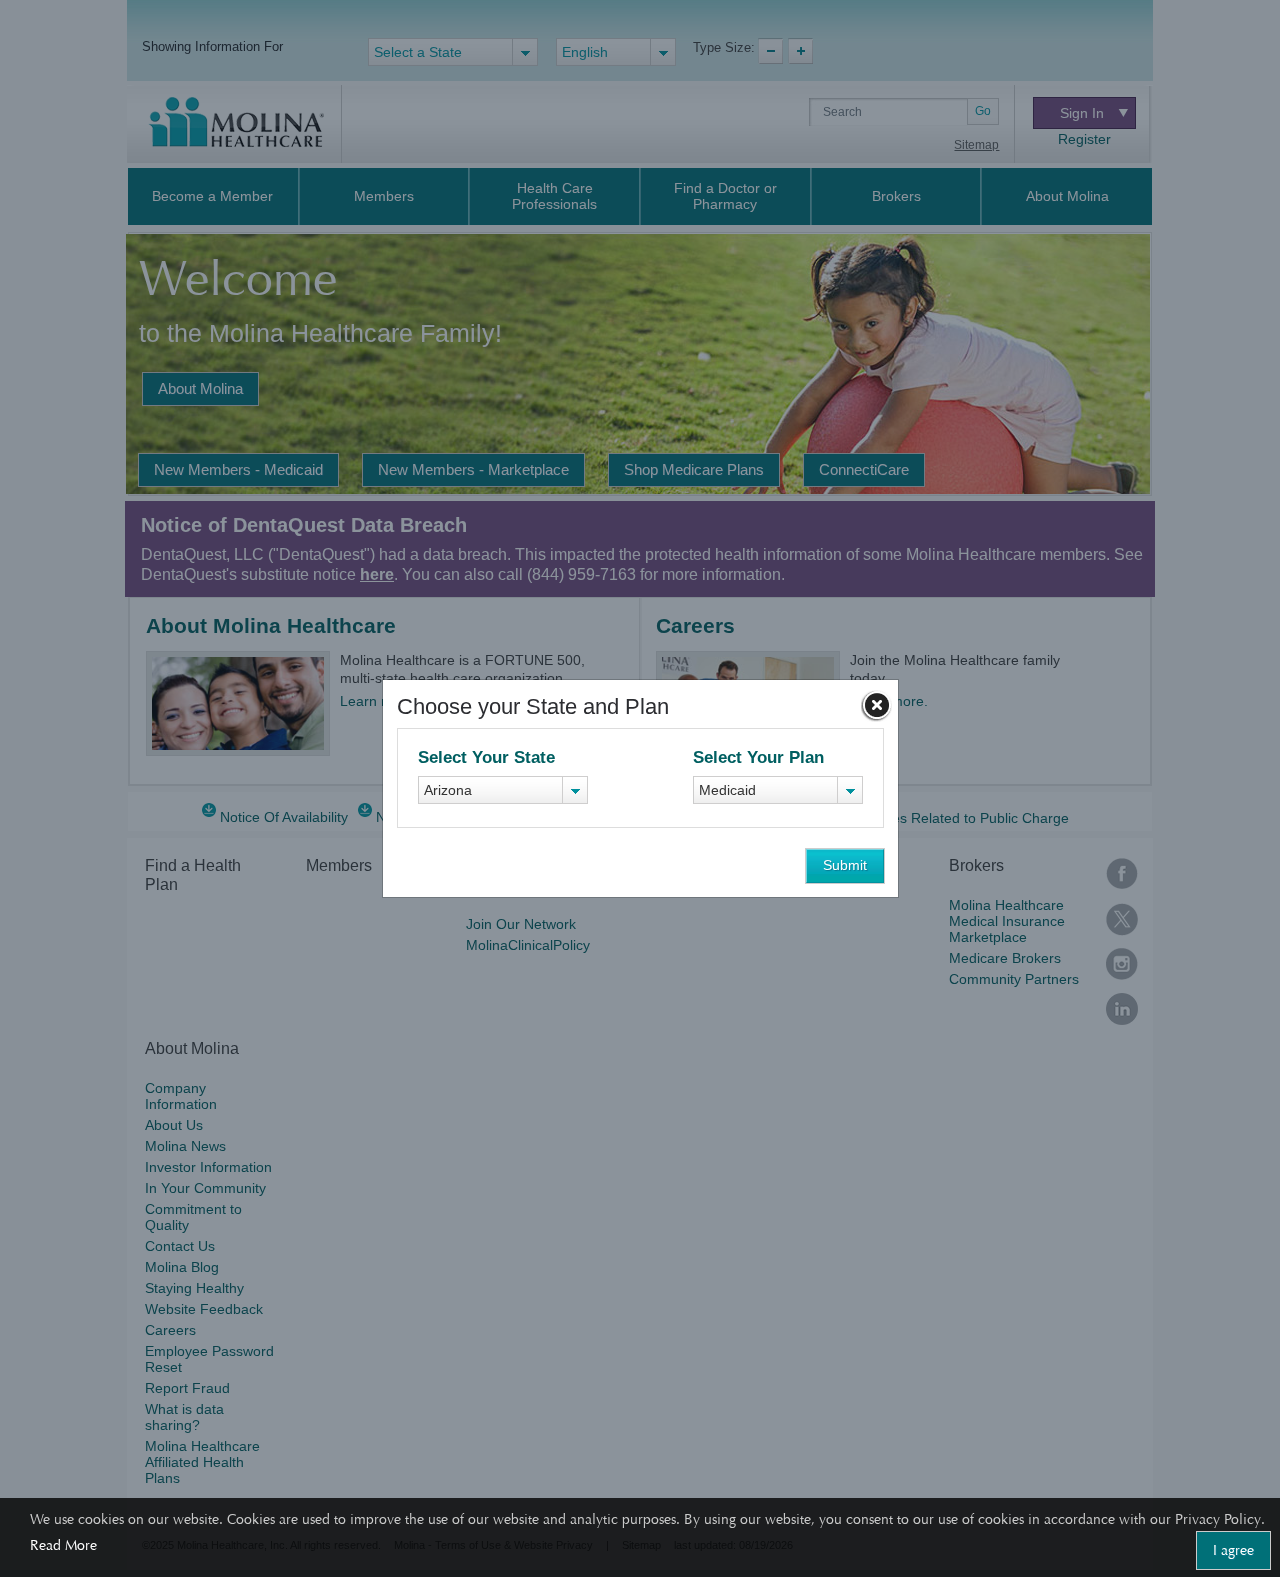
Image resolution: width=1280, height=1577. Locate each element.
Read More (63, 1545)
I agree (1233, 1550)
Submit (845, 865)
